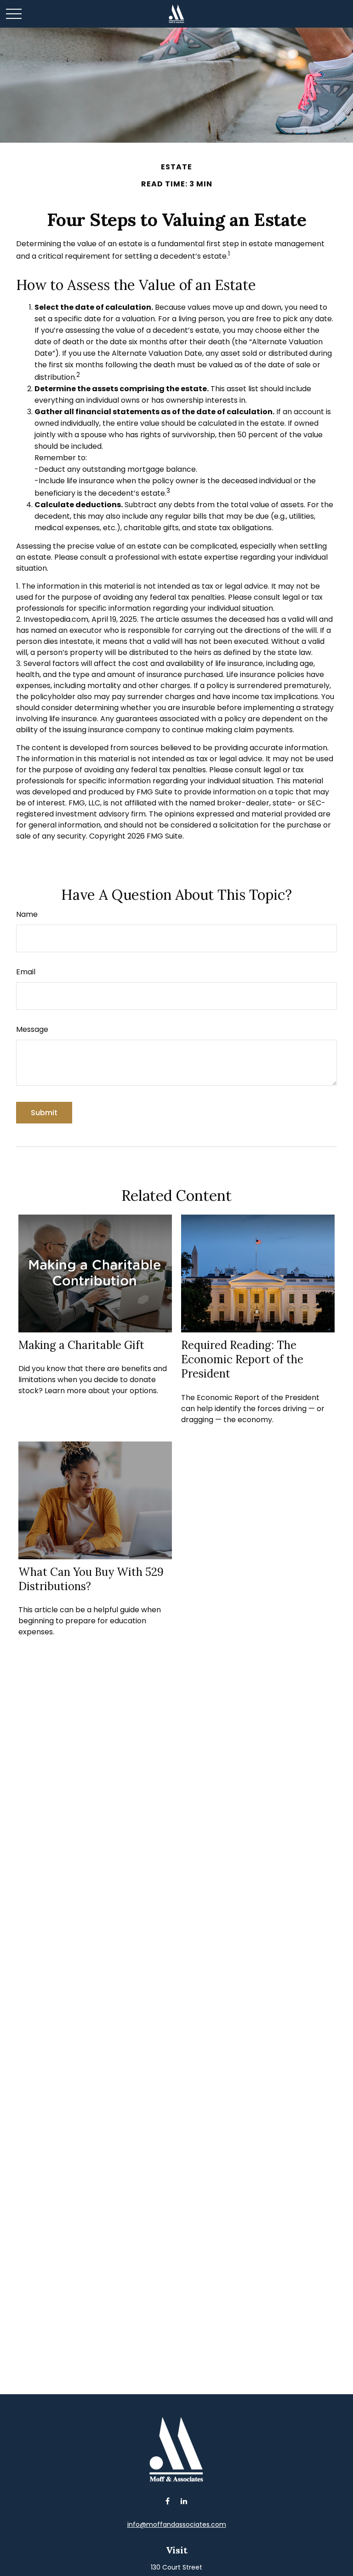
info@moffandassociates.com (177, 2524)
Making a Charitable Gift (81, 1345)
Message (32, 1029)
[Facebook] (168, 2501)
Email (26, 972)
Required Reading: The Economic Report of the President (242, 1359)
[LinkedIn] (184, 2501)
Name (27, 914)
